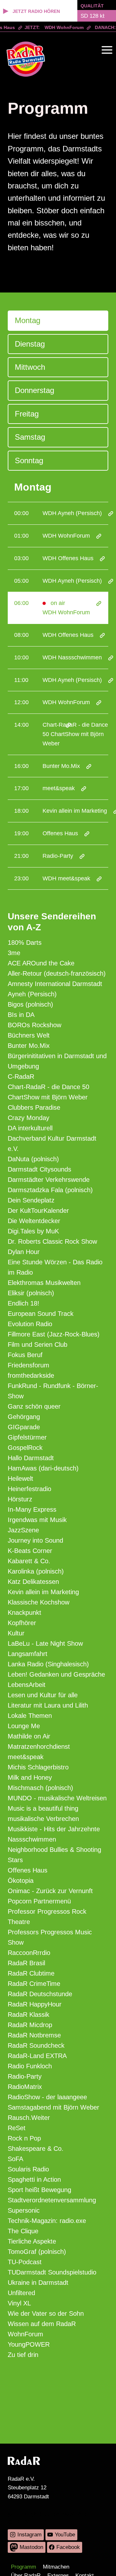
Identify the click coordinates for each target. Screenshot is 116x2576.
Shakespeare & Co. (36, 2149)
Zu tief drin (23, 2355)
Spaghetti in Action (34, 2179)
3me (14, 953)
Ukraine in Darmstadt (38, 2283)
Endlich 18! (24, 1303)
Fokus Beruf (25, 1355)
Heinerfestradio (29, 1489)
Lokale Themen (30, 1716)
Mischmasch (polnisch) (40, 1788)
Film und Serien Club (38, 1345)
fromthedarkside (31, 1375)
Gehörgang (24, 1417)
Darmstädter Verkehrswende (49, 1180)
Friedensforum (29, 1365)
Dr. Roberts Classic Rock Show (52, 1241)
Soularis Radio (28, 2169)
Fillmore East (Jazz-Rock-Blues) (54, 1334)
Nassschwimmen (32, 1839)
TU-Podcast (25, 2262)
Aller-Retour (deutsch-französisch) (57, 973)
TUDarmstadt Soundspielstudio (52, 2272)
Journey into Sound (35, 1540)
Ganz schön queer (34, 1406)
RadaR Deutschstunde (40, 1994)
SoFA (15, 2159)
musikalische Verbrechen (43, 1819)
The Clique (23, 2231)
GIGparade (24, 1427)
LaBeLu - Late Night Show (45, 1643)
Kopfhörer (22, 1623)
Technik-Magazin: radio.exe (47, 2221)
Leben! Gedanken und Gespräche (56, 1674)
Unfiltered (21, 2293)
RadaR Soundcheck (36, 2045)
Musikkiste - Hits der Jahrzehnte (54, 1829)
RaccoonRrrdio (29, 1953)
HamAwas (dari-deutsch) (43, 1468)
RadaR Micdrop (30, 2025)
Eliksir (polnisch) (31, 1293)
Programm (24, 2567)
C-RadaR (21, 1077)
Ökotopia (21, 1881)
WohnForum (25, 2334)
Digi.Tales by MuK (33, 1231)
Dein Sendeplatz (31, 1200)
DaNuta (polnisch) (33, 1159)
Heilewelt (20, 1479)
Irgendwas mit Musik (37, 1520)
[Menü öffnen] (107, 50)
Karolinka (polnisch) (36, 1571)
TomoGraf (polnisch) (37, 2252)
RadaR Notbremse (34, 2035)
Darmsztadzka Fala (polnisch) (50, 1190)
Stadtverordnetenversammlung (52, 2200)
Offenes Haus (28, 1870)
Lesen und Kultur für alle (43, 1695)
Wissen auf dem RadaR (42, 2324)
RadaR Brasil (26, 1963)
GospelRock (25, 1448)
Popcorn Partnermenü (39, 1901)
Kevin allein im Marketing (43, 1592)
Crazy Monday (29, 1118)
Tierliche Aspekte (32, 2241)
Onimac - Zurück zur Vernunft (50, 1891)
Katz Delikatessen (33, 1582)
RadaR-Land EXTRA (37, 2056)
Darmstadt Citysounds (39, 1169)
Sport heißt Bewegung (39, 2190)
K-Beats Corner (30, 1551)
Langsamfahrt (28, 1654)
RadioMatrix (25, 2087)
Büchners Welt (29, 1035)
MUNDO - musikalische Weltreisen (57, 1798)
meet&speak (26, 1757)
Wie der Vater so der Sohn (46, 2313)
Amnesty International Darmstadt (55, 984)
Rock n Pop (24, 2138)
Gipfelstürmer (27, 1437)
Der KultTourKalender (38, 1211)
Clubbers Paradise (34, 1107)
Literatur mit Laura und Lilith (48, 1705)
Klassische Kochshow (39, 1602)
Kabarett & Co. (29, 1561)
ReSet (17, 2128)
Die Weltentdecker (34, 1221)
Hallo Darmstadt (31, 1458)
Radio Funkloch (30, 2066)
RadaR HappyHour (35, 2004)
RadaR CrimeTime (34, 1984)
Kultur (16, 1633)
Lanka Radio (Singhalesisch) (48, 1664)
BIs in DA (21, 1015)
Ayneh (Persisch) (32, 994)
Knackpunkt (24, 1613)
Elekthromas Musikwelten (44, 1283)
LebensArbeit (27, 1685)
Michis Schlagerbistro (38, 1767)
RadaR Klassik (29, 2015)
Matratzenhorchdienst (39, 1747)
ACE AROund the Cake (41, 963)
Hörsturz (20, 1499)
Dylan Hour (24, 1252)
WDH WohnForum (59, 27)
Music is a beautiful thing (43, 1808)
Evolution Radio (30, 1324)
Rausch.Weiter (29, 2118)
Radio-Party (25, 2076)
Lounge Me (24, 1726)
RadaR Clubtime (31, 1973)
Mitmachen (56, 2567)
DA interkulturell (30, 1128)
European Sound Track (41, 1314)
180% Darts (25, 943)
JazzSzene (23, 1530)
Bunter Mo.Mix (29, 1046)
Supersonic (24, 2210)
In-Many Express (32, 1509)
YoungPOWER (29, 2344)
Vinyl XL (19, 2303)
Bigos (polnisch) (30, 1004)
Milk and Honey (30, 1777)
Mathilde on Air (29, 1736)
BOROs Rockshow (34, 1025)
